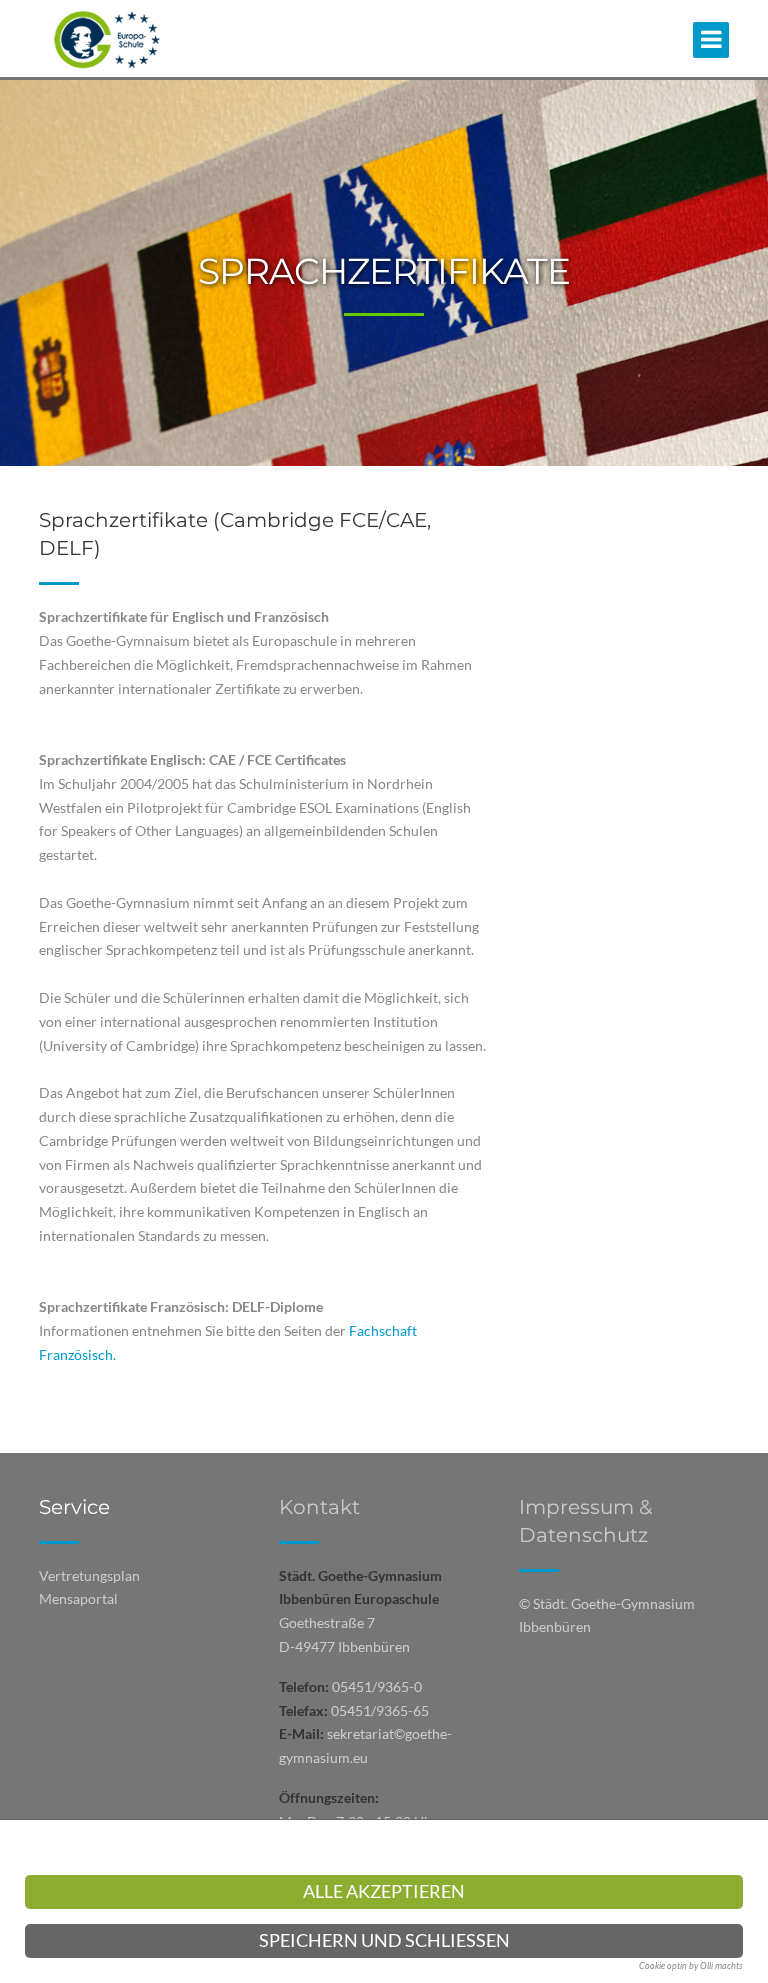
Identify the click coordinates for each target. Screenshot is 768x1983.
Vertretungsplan (89, 1575)
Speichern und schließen (384, 1940)
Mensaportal (78, 1598)
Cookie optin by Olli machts (691, 1965)
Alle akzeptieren (384, 1891)
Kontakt (319, 1507)
